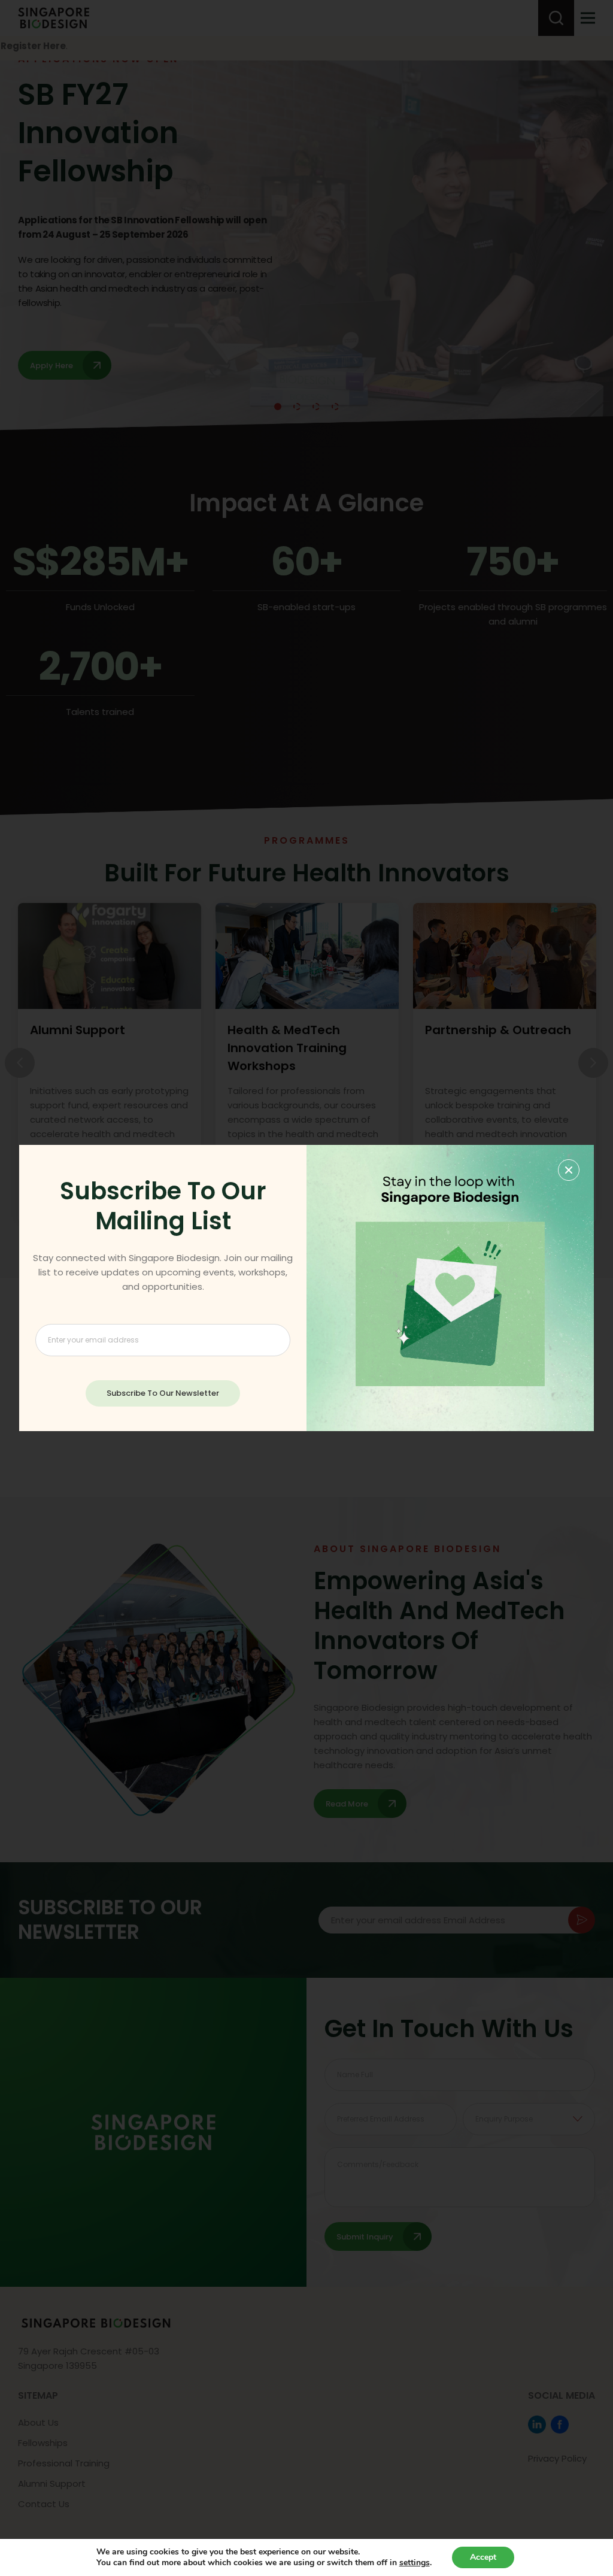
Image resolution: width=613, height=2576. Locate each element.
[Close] (569, 1170)
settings (415, 2563)
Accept (483, 2557)
